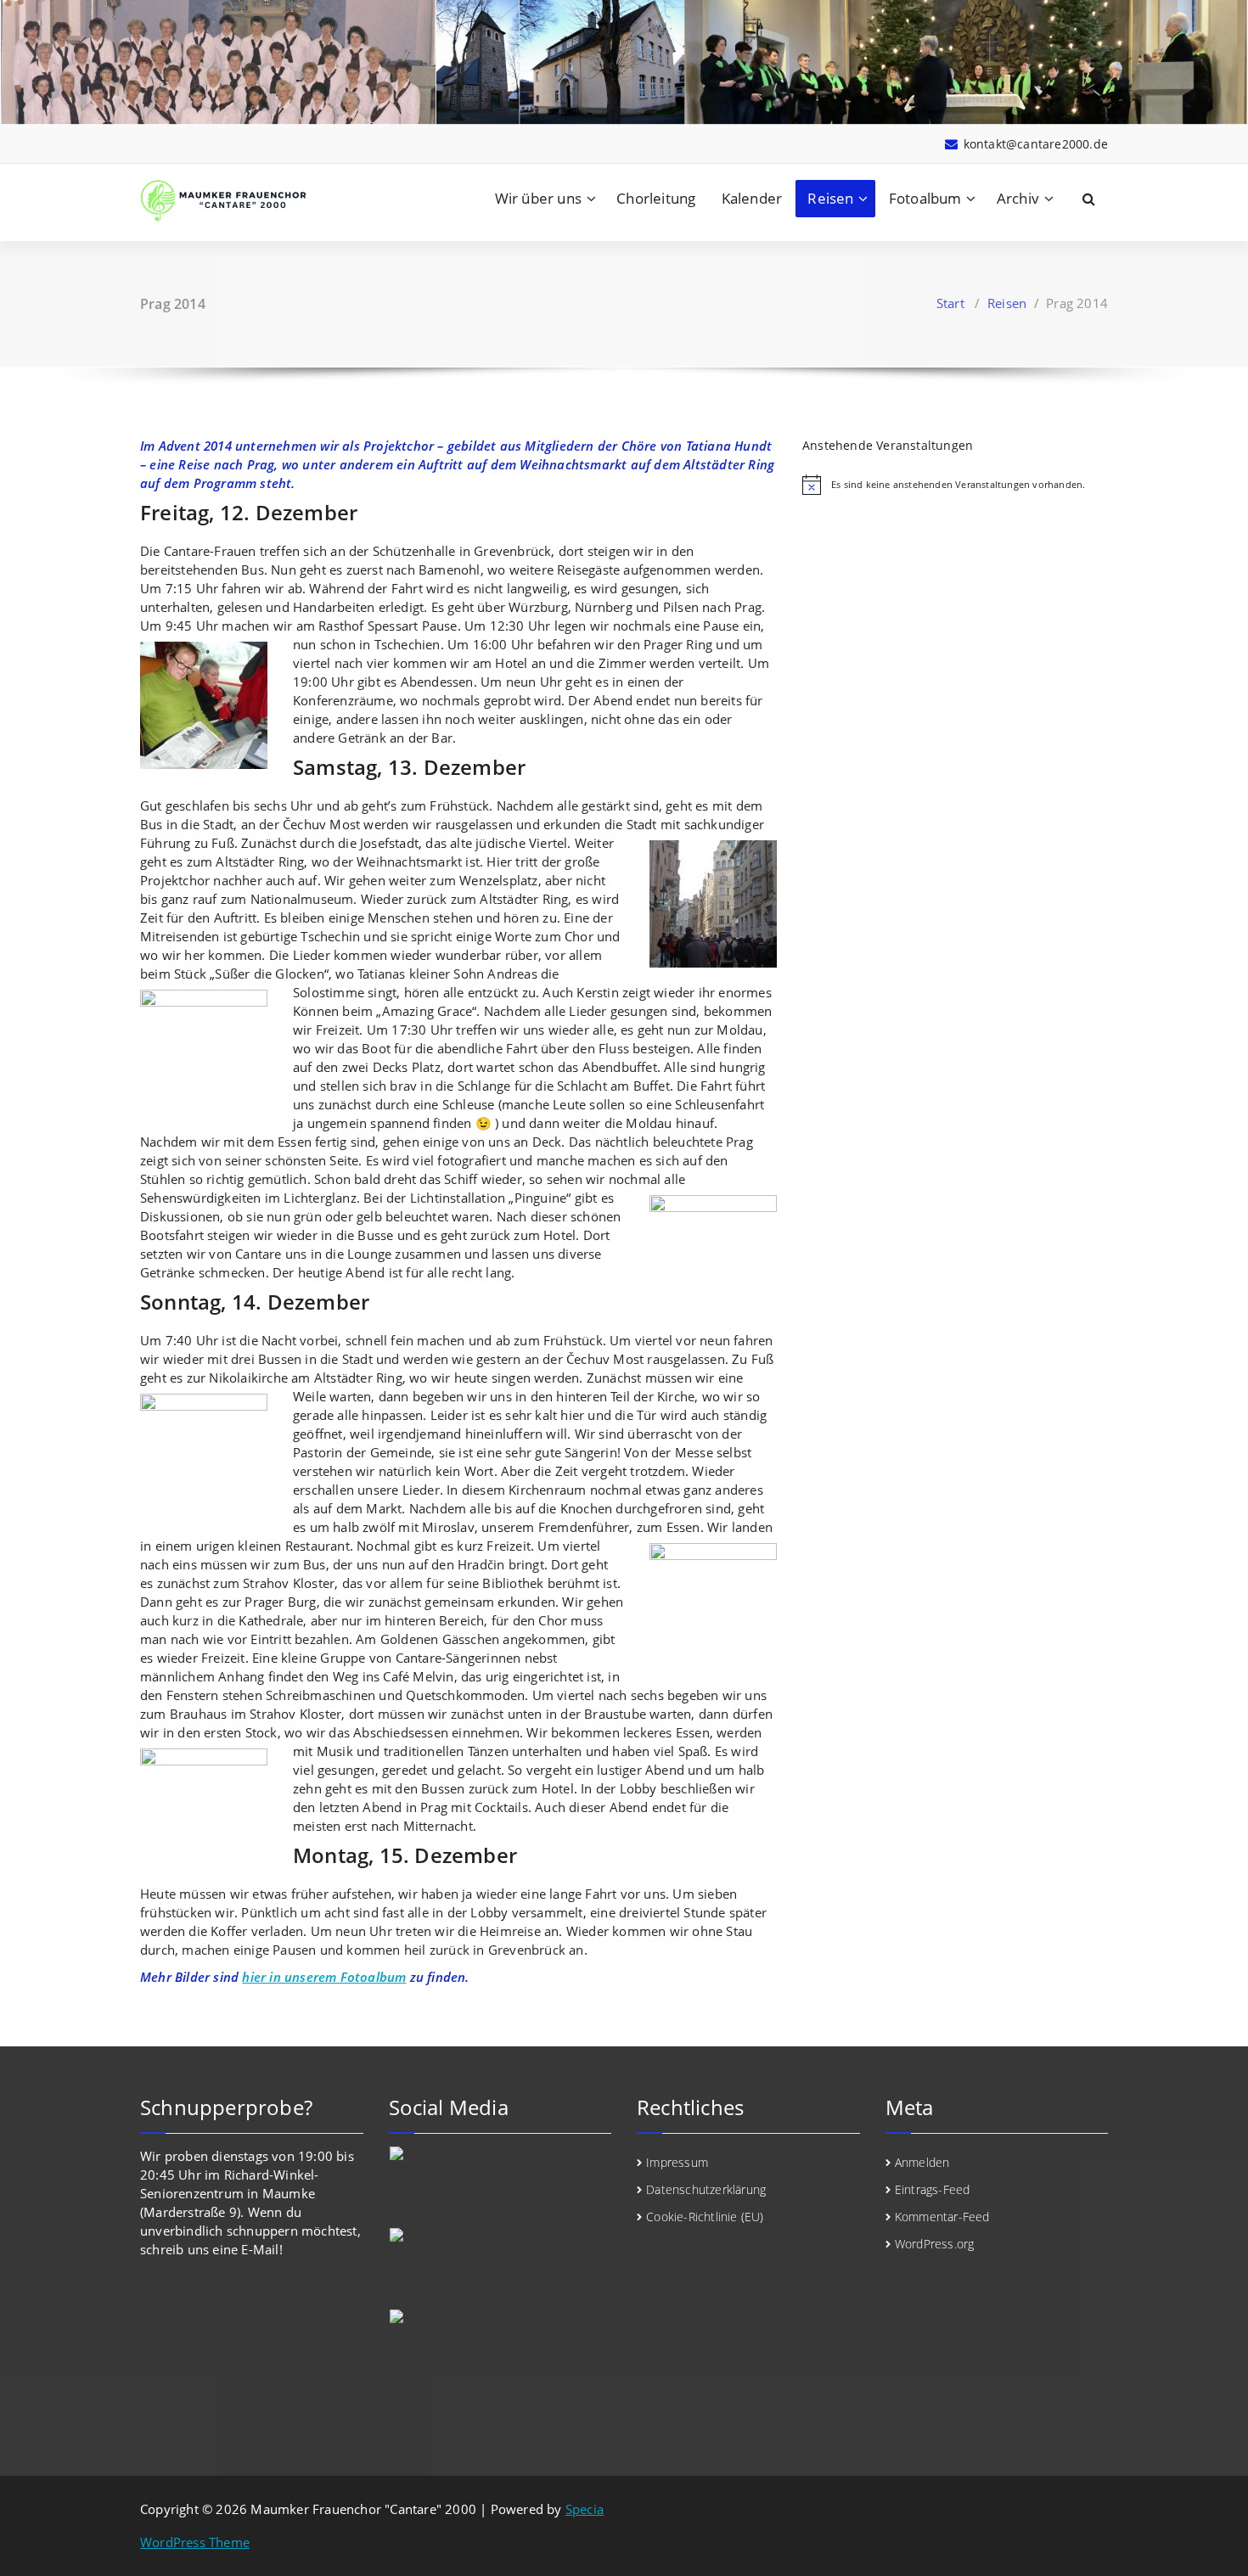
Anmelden (922, 2162)
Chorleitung (656, 198)
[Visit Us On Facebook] (500, 2187)
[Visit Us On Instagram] (500, 2269)
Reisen (830, 198)
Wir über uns (538, 198)
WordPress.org (935, 2244)
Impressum (677, 2162)
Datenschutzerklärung (706, 2189)
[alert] (955, 485)
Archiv (1018, 198)
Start (950, 303)
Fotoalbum (925, 198)
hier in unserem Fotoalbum (324, 1977)
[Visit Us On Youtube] (500, 2350)
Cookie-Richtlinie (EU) (705, 2217)
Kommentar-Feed (942, 2217)
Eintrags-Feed (933, 2189)
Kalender (752, 198)
